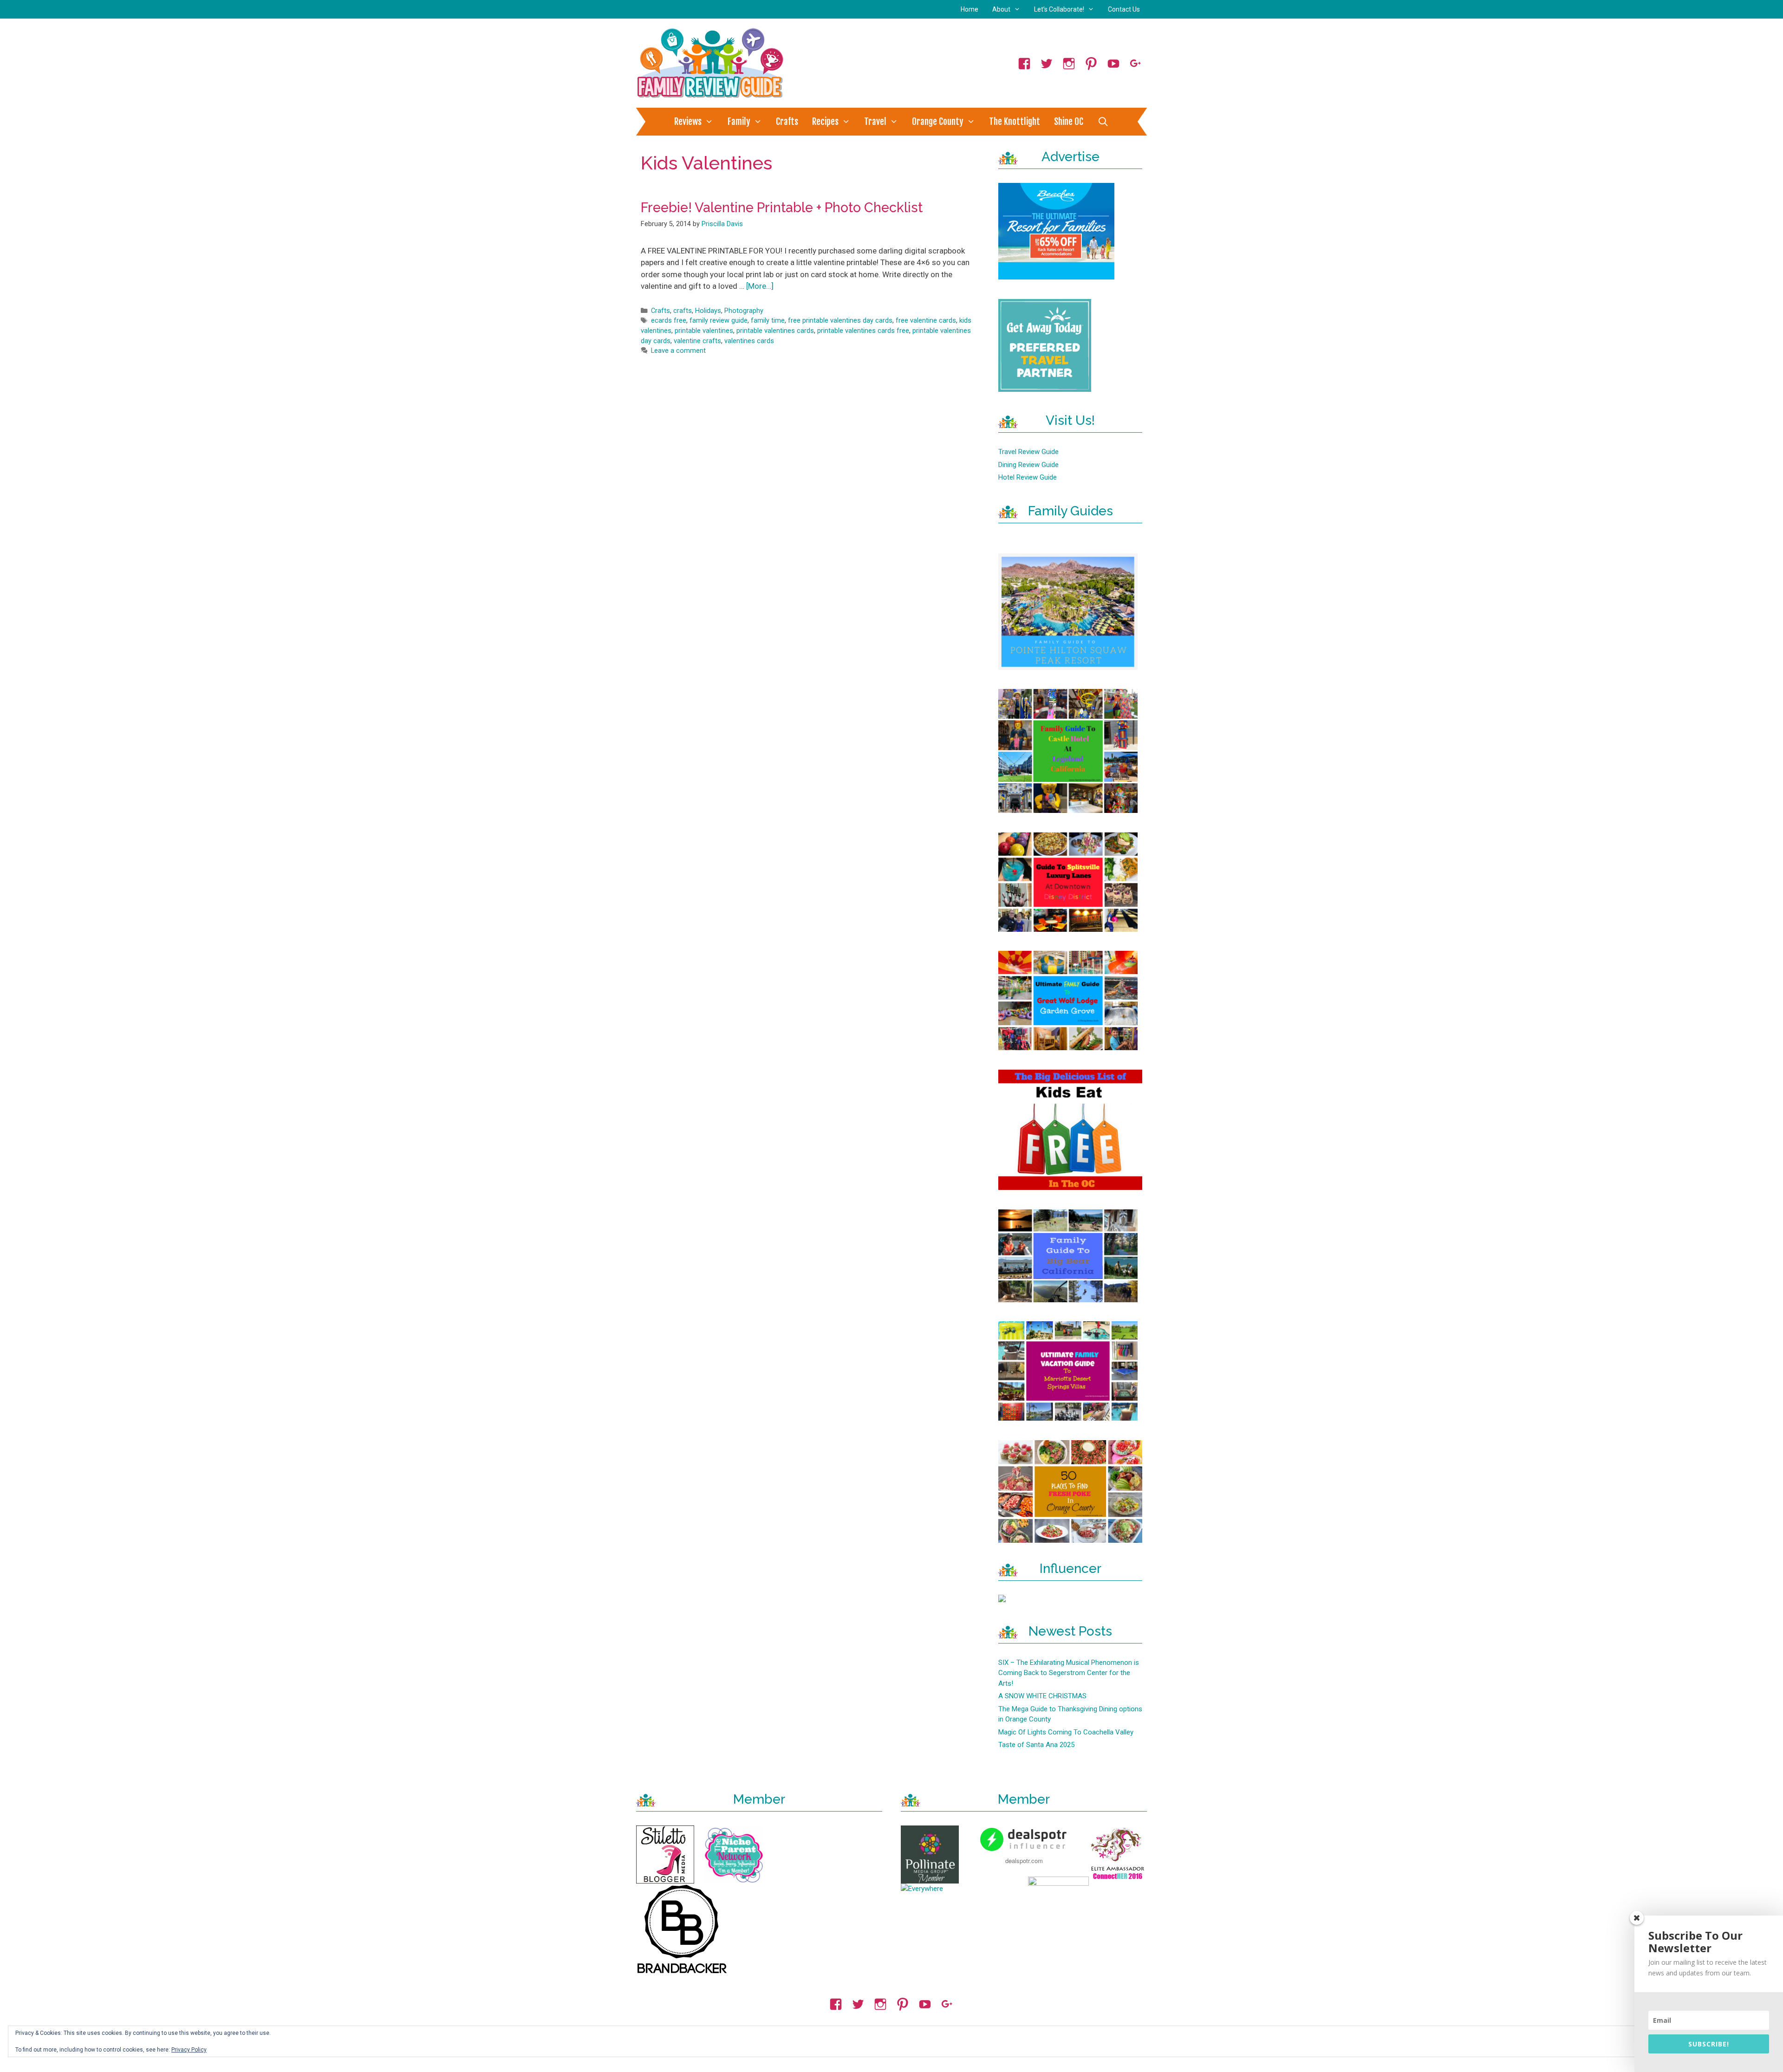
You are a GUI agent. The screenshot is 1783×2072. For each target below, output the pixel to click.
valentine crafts (697, 341)
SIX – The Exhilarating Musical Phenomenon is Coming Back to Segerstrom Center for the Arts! (1069, 1673)
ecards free (669, 321)
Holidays (708, 311)
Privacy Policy (189, 2050)
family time (768, 321)
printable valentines (704, 331)
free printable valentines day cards (840, 321)
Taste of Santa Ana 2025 (1036, 1745)
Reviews (688, 122)
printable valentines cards (775, 331)
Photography (744, 311)
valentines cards (749, 341)
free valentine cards (926, 321)
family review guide (719, 321)
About (1001, 9)
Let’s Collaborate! (1059, 9)
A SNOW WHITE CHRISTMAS (1042, 1696)
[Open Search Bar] (1103, 122)
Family (739, 122)
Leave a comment (678, 351)
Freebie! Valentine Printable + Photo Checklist (782, 208)
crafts (683, 311)
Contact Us (1124, 9)
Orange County (938, 122)
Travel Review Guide (1028, 452)
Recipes (825, 122)
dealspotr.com (1024, 1861)
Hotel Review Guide (1028, 477)
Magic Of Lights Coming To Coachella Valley (1066, 1732)
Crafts (787, 122)
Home (970, 9)
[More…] (760, 286)
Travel (875, 122)
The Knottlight (1015, 122)
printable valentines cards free (863, 331)
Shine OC (1069, 122)
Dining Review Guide (1028, 465)
